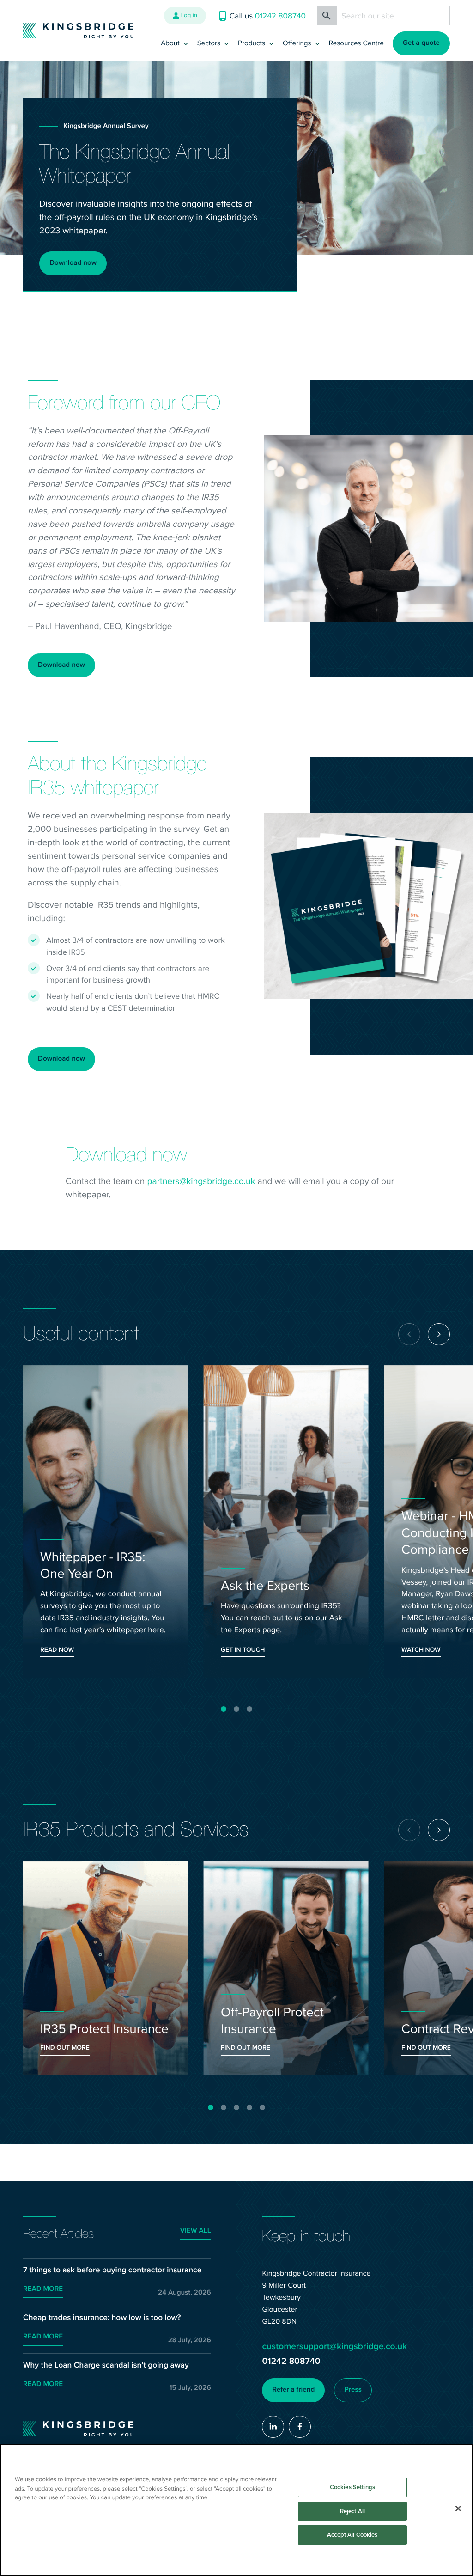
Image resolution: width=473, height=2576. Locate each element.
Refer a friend (294, 2390)
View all (196, 2231)
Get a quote (421, 43)
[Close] (458, 2509)
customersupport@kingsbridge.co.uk (334, 2346)
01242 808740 (291, 2361)
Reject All (352, 2511)
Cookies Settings (352, 2487)
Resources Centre (356, 43)
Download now (73, 263)
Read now (57, 1650)
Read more (43, 2289)
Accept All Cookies (352, 2535)
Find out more (65, 2048)
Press (353, 2390)
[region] (236, 2510)
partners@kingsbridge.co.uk (201, 1181)
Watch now (421, 1650)
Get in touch (243, 1650)
